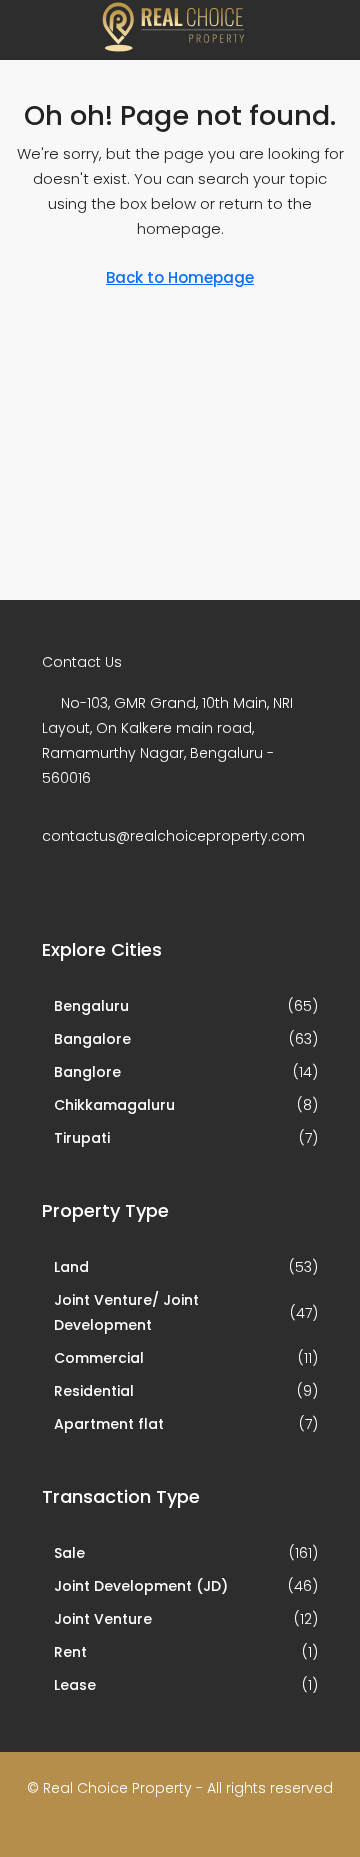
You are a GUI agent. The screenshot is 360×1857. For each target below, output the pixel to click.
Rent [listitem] (70, 1652)
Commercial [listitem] (99, 1358)
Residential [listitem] (94, 1391)
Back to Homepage (180, 277)
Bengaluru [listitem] (91, 1006)
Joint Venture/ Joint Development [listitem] (126, 1312)
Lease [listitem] (75, 1685)
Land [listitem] (71, 1267)
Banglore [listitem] (87, 1072)
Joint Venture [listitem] (103, 1619)
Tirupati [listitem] (82, 1138)
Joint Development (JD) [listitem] (141, 1586)
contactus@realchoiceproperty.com (173, 836)
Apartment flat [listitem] (109, 1424)
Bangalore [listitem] (92, 1039)
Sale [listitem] (69, 1553)
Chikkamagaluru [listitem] (114, 1105)
